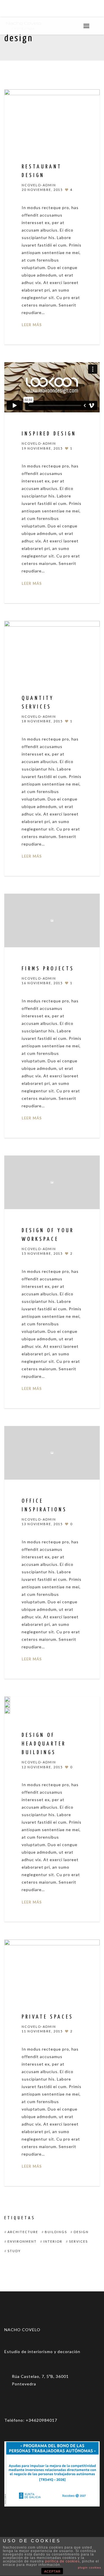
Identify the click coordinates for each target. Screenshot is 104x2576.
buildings (56, 2232)
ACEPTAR (52, 2571)
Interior (53, 2241)
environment (22, 2241)
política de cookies (62, 2561)
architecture (23, 2232)
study (14, 2251)
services (78, 2241)
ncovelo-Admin (39, 185)
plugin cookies (90, 2567)
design (81, 2232)
